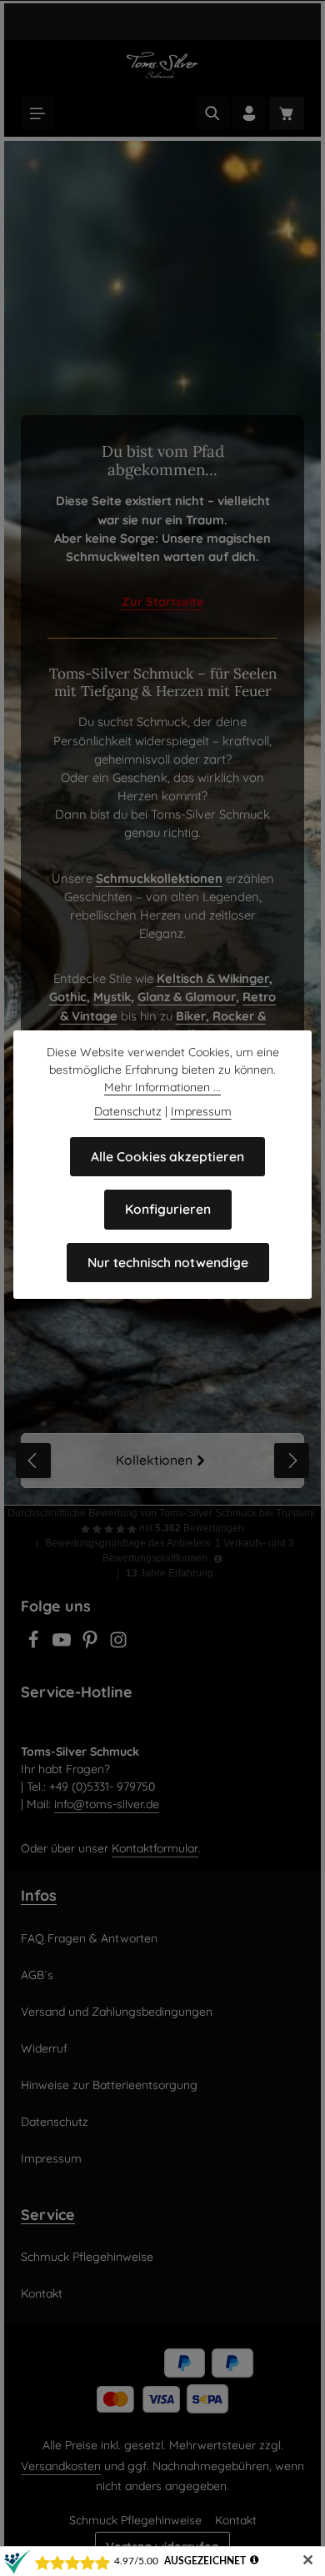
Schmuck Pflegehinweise (87, 2257)
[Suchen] (212, 113)
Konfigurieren (168, 1209)
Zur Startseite (163, 601)
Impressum (51, 2158)
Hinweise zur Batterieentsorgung (109, 2085)
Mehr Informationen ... (162, 1087)
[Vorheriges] (33, 1461)
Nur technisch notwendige (168, 1262)
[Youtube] (63, 1645)
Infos (39, 1895)
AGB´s (37, 1975)
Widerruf (44, 2048)
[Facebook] (35, 1645)
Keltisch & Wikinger (213, 978)
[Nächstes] (292, 1461)
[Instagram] (118, 1645)
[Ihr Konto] (249, 113)
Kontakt (42, 2293)
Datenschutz (55, 2122)
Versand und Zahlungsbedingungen (117, 2012)
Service (48, 2214)
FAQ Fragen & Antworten (89, 1938)
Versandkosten (61, 2466)
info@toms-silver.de (107, 1804)
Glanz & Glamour (187, 997)
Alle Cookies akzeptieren (167, 1156)
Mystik (112, 997)
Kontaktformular (155, 1848)
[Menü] (37, 113)
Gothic (68, 997)
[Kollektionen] (162, 1461)
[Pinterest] (92, 1645)
